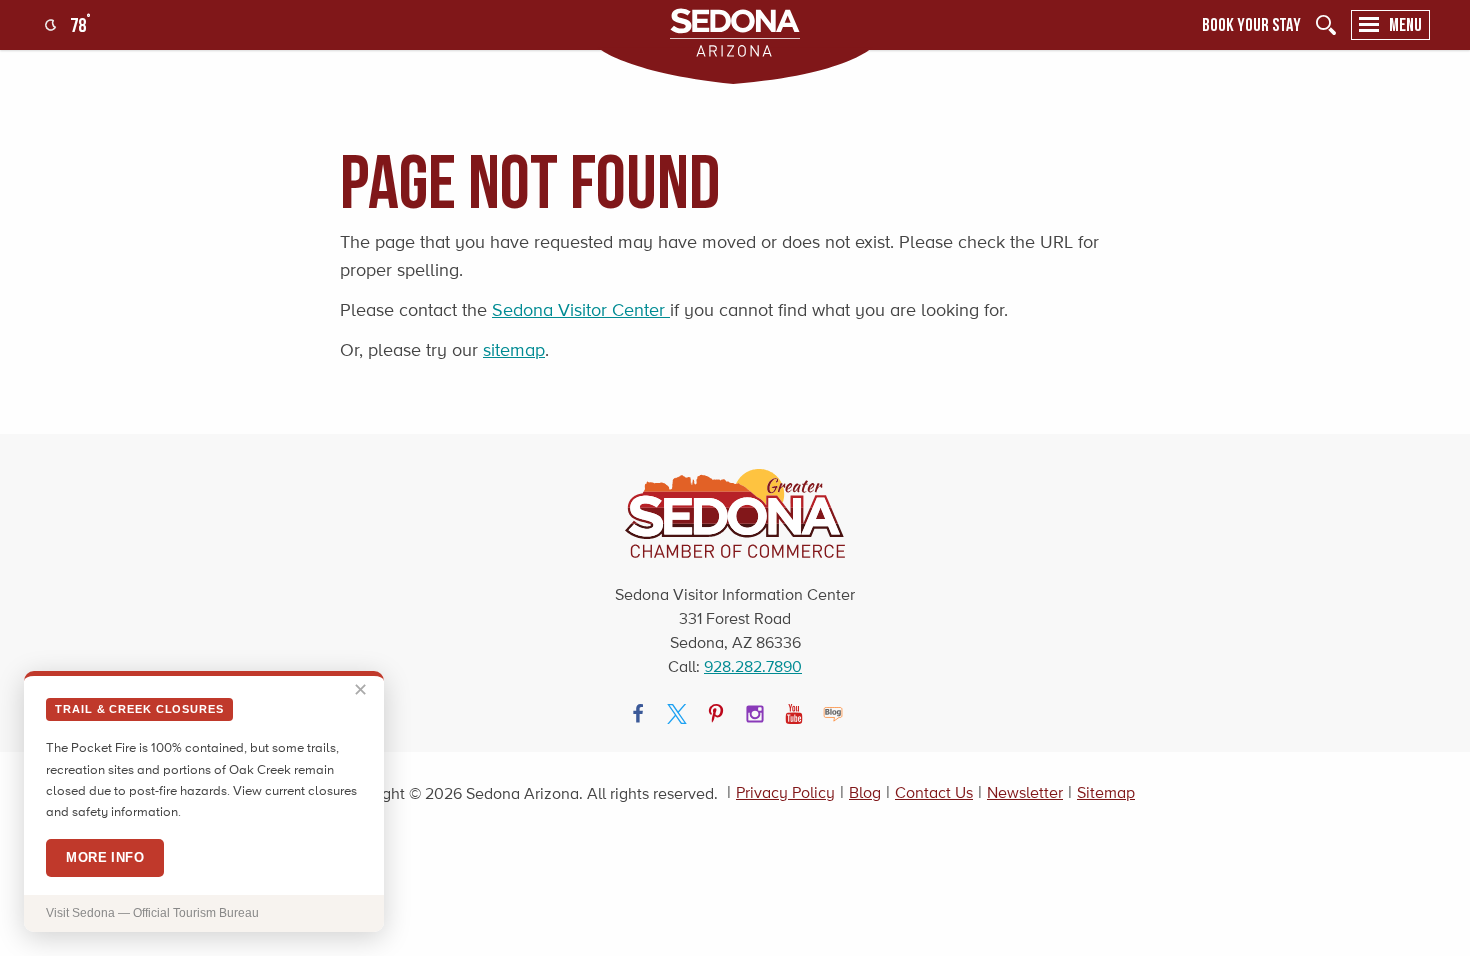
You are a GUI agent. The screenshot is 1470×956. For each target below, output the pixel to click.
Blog (865, 792)
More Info (105, 857)
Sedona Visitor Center (581, 310)
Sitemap (1106, 792)
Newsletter (1025, 792)
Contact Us (934, 792)
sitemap (514, 350)
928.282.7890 (753, 666)
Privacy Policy (785, 792)
